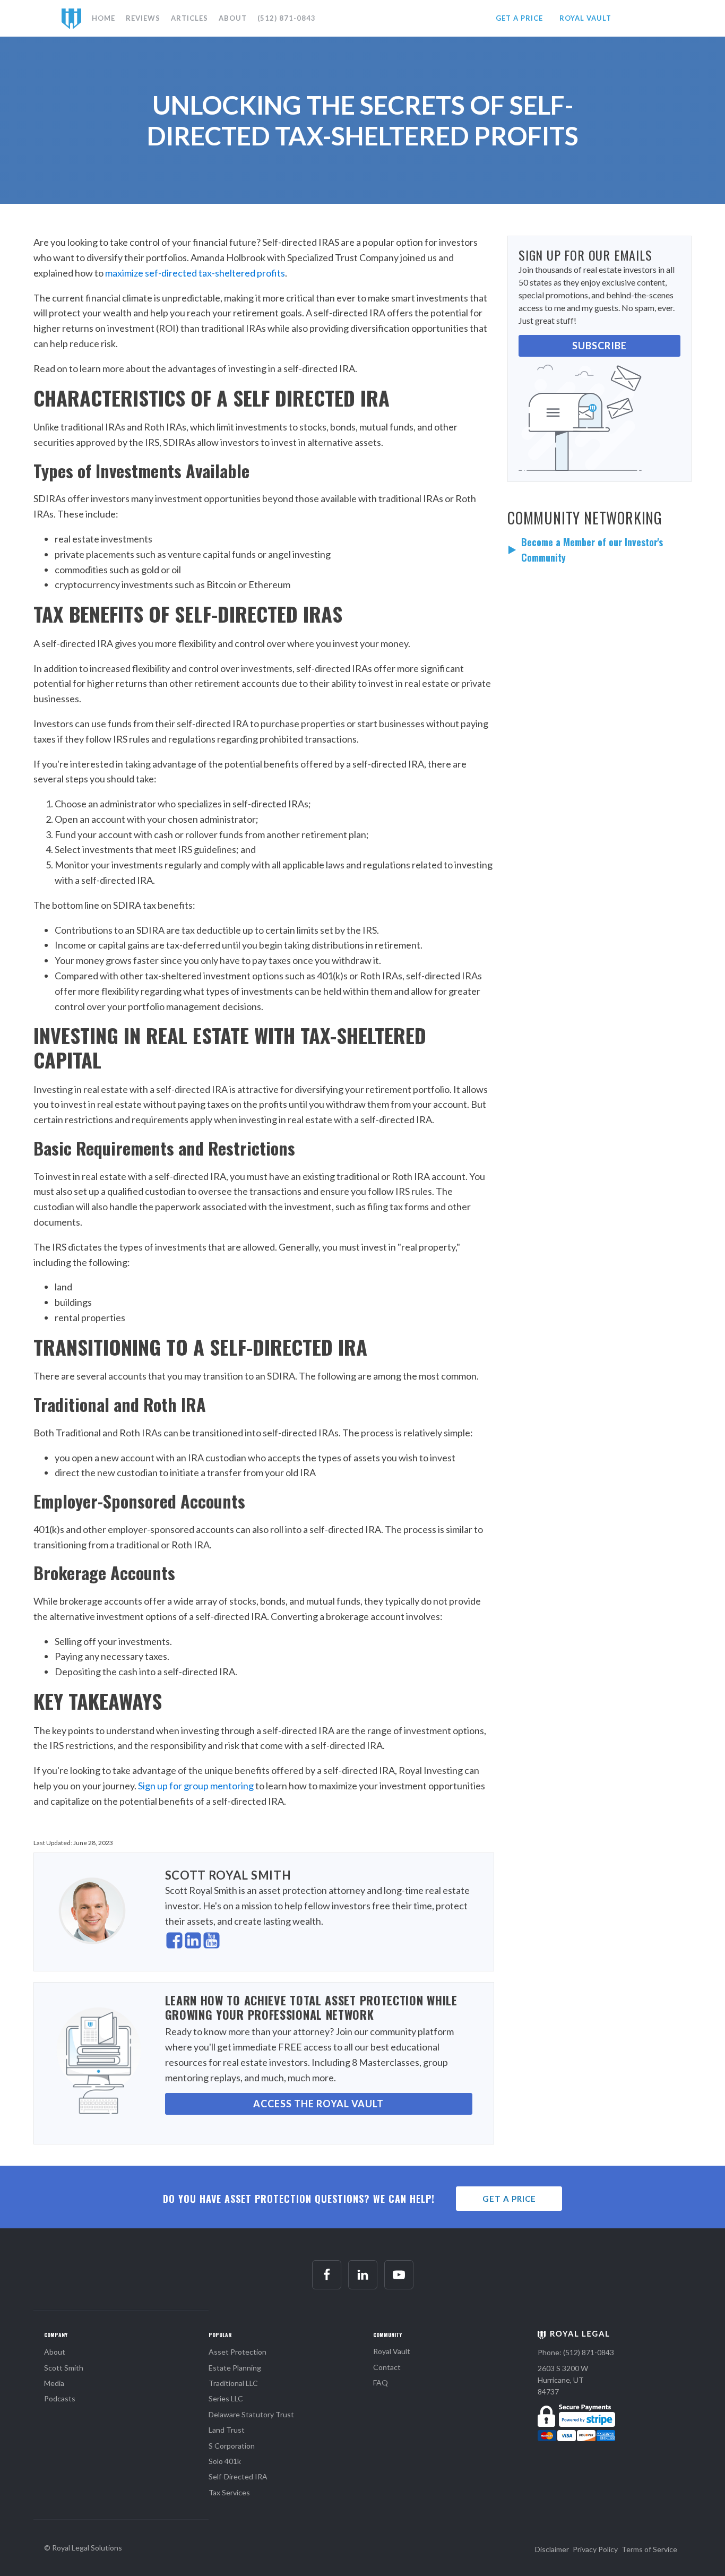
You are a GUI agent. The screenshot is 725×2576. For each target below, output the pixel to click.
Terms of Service (649, 2549)
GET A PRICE (519, 18)
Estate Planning (235, 2368)
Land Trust (227, 2430)
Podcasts (60, 2398)
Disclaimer (552, 2549)
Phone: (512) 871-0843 (576, 2352)
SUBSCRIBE (599, 346)
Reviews (143, 18)
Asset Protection (238, 2352)
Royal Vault (392, 2351)
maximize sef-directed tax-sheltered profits (195, 273)
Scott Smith (64, 2368)
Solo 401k (225, 2461)
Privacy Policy (595, 2549)
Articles (189, 18)
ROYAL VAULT (585, 18)
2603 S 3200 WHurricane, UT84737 (563, 2380)
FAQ (381, 2383)
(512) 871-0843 (287, 18)
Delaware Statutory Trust (251, 2414)
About (233, 18)
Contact (387, 2367)
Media (54, 2383)
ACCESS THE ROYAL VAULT (318, 2104)
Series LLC (226, 2398)
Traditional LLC (233, 2383)
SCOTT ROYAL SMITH (228, 1875)
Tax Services (229, 2492)
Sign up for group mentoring (196, 1786)
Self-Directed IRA (238, 2476)
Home (103, 18)
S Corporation (232, 2446)
